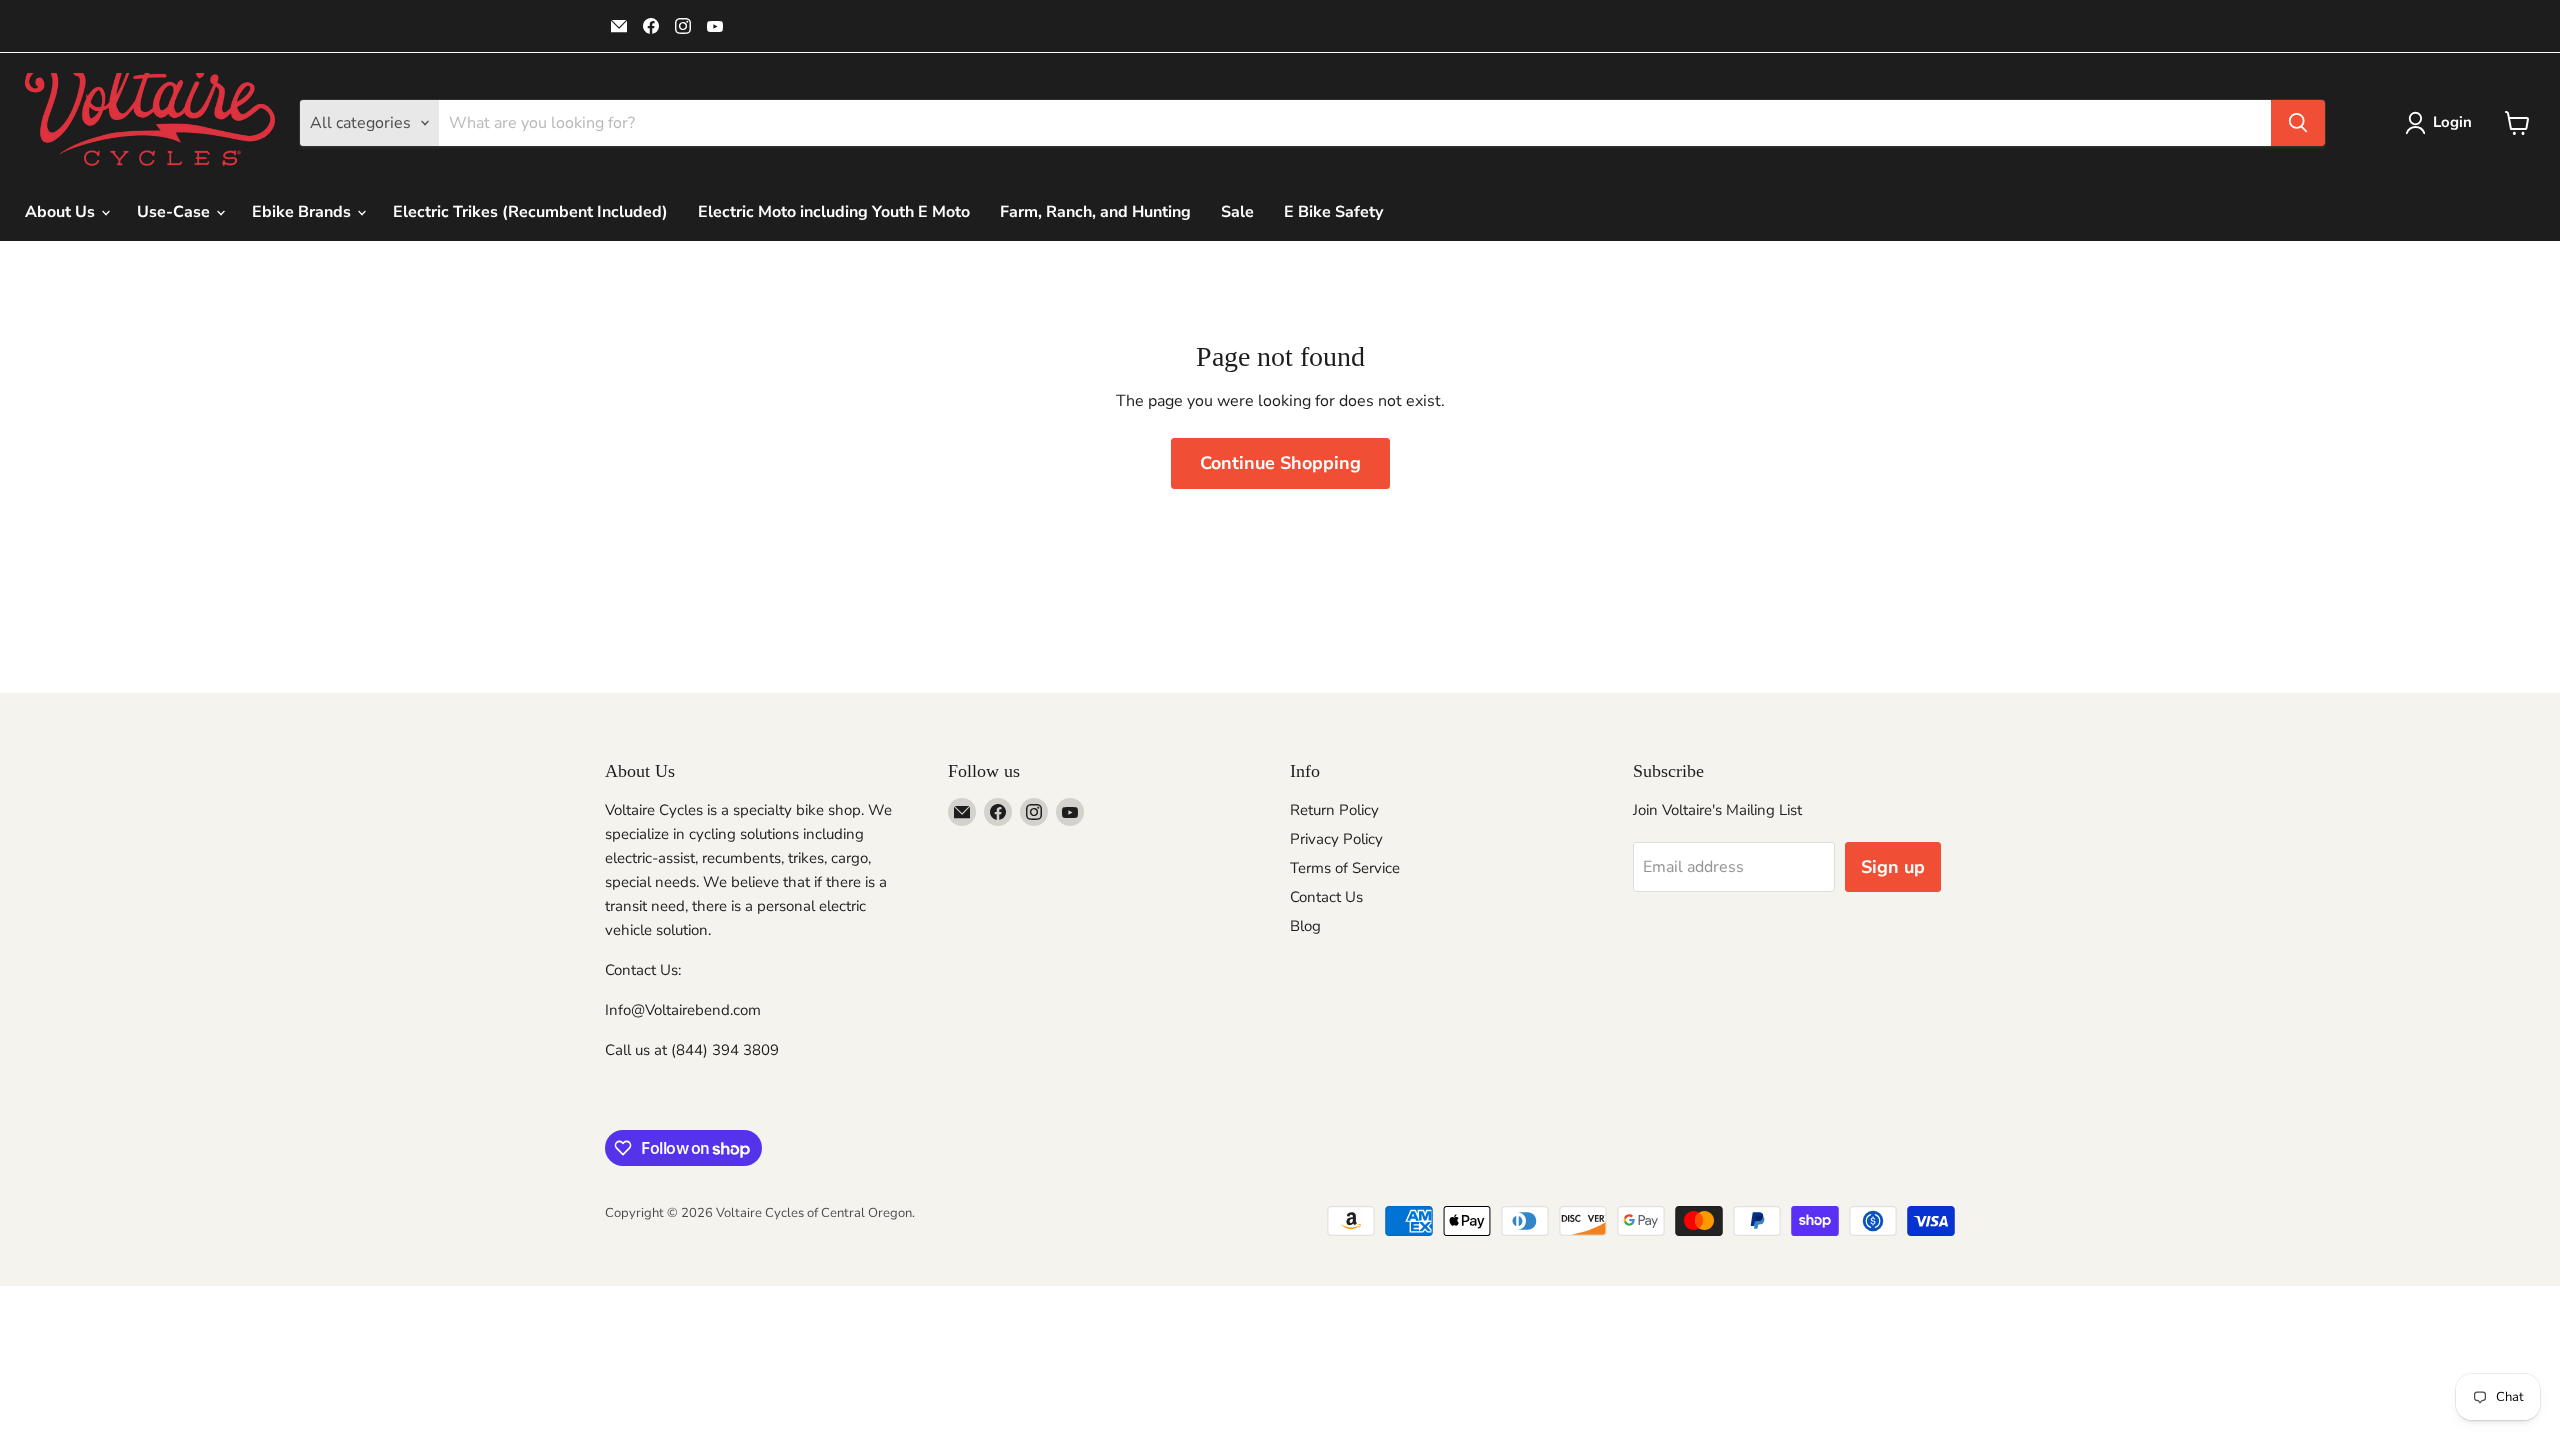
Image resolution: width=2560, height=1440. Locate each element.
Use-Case (175, 212)
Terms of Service (1345, 868)
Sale (1237, 212)
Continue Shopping (1280, 463)
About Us (62, 212)
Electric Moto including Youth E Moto (834, 212)
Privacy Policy (1336, 839)
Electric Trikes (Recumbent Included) (530, 212)
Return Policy (1334, 810)
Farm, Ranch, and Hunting (1095, 212)
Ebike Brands (303, 212)
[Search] (2298, 123)
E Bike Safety (1333, 212)
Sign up (1893, 867)
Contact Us (1326, 897)
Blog (1305, 926)
